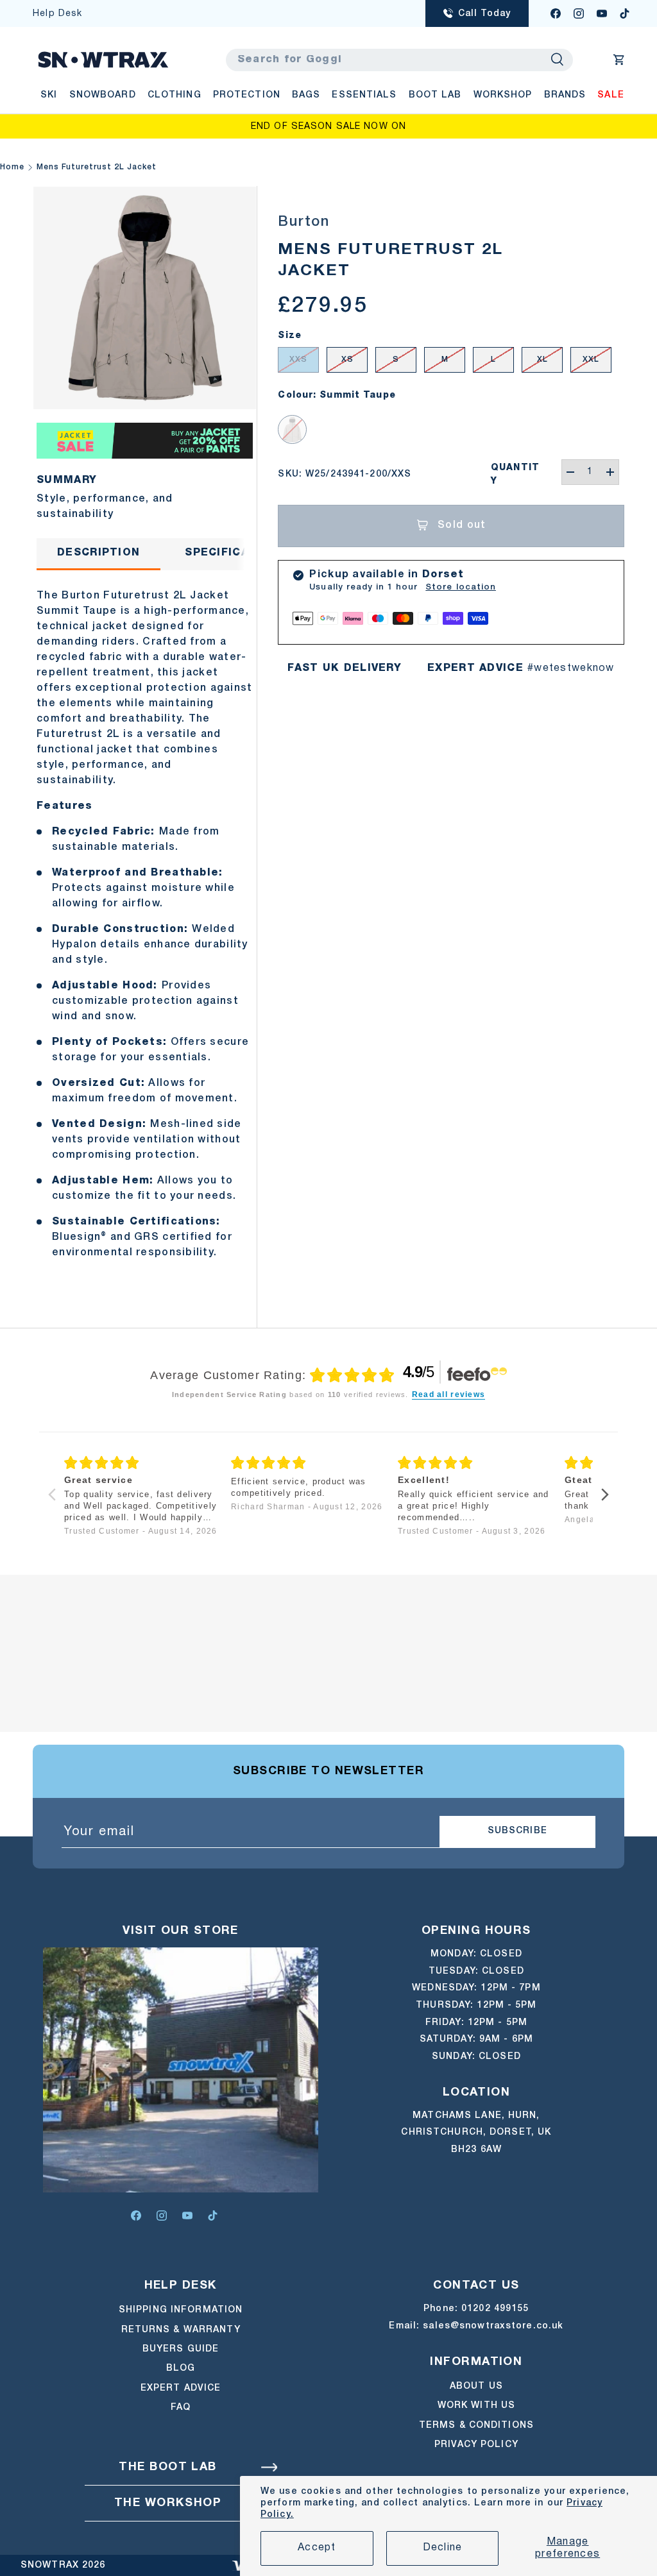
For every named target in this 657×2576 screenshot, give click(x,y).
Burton (304, 222)
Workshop (503, 95)
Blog (181, 2368)
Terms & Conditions (476, 2426)
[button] (619, 60)
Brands (565, 95)
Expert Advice (181, 2388)
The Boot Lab (167, 2467)
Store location (461, 587)
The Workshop (168, 2503)
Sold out (462, 525)
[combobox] (399, 60)
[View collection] (145, 430)
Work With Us (476, 2406)
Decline (443, 2548)
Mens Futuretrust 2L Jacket (97, 167)
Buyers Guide (181, 2349)
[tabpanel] (145, 926)
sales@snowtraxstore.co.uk (493, 2326)
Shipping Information (181, 2310)
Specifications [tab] (235, 553)
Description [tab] (98, 553)
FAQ (181, 2408)
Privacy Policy (476, 2445)
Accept (317, 2548)
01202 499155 (495, 2309)
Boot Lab (435, 95)
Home (12, 167)
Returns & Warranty (181, 2330)
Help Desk (57, 14)
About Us (476, 2386)
